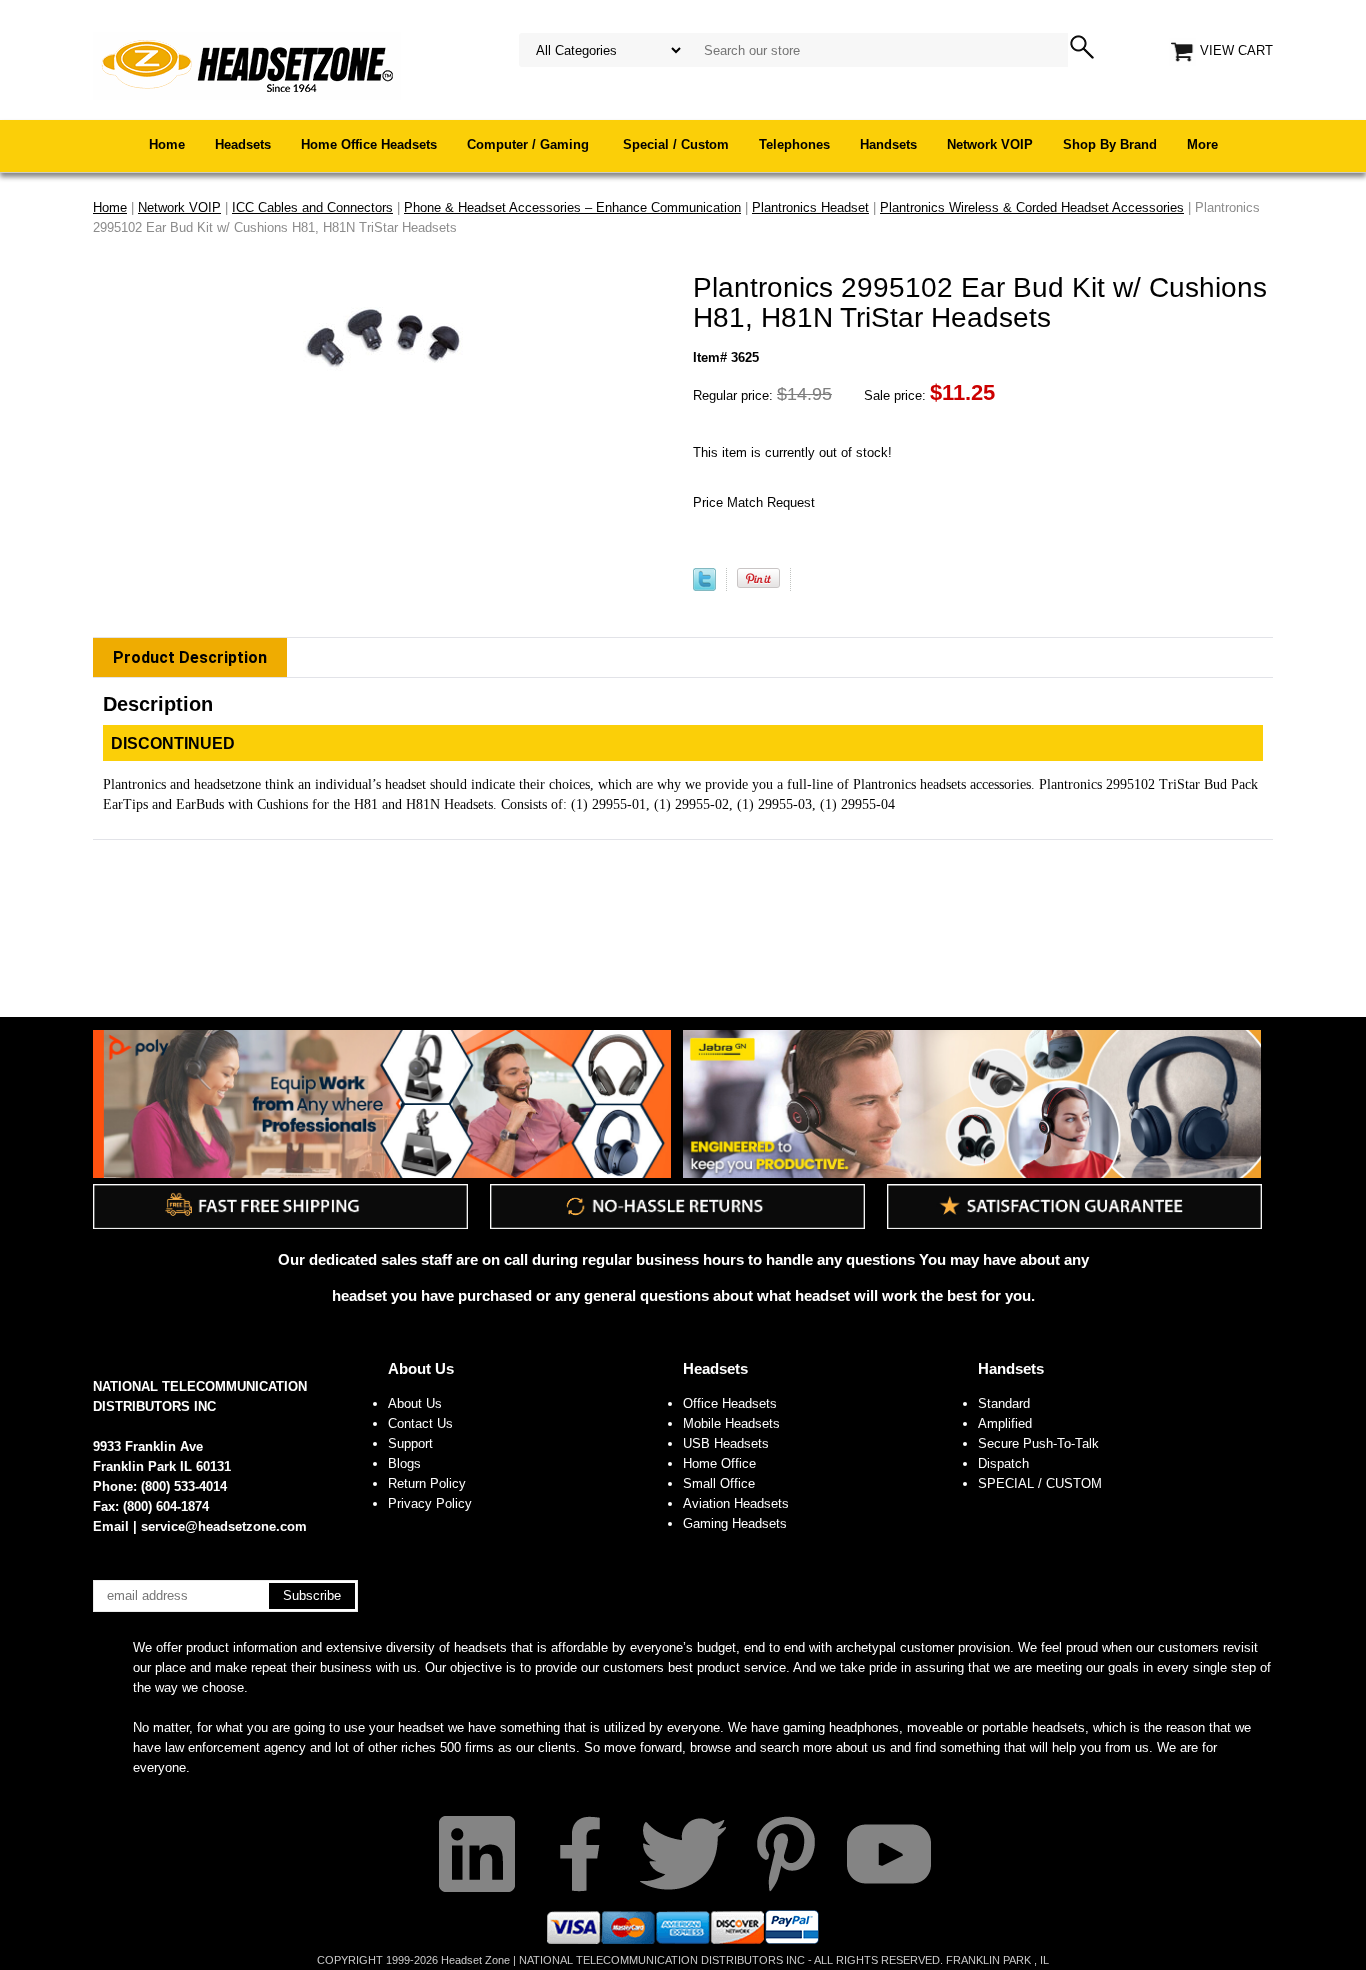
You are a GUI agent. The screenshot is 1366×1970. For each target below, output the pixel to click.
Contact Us (420, 1423)
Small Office (719, 1483)
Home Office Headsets (369, 144)
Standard (1004, 1403)
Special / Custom (676, 144)
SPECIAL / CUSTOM (1040, 1483)
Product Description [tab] (190, 657)
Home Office (719, 1463)
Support (410, 1443)
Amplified (1005, 1423)
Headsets (243, 144)
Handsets (888, 144)
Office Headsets (730, 1403)
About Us (421, 1368)
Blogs (404, 1463)
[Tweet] (704, 586)
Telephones (794, 144)
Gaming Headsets (735, 1523)
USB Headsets (726, 1443)
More (1202, 144)
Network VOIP (990, 144)
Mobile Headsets (731, 1423)
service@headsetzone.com (224, 1526)
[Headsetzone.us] (247, 64)
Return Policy (427, 1483)
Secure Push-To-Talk (1038, 1443)
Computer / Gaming (530, 144)
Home (167, 144)
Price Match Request (754, 502)
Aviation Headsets (736, 1503)
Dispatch (1003, 1463)
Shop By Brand (1110, 144)
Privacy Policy (430, 1503)
